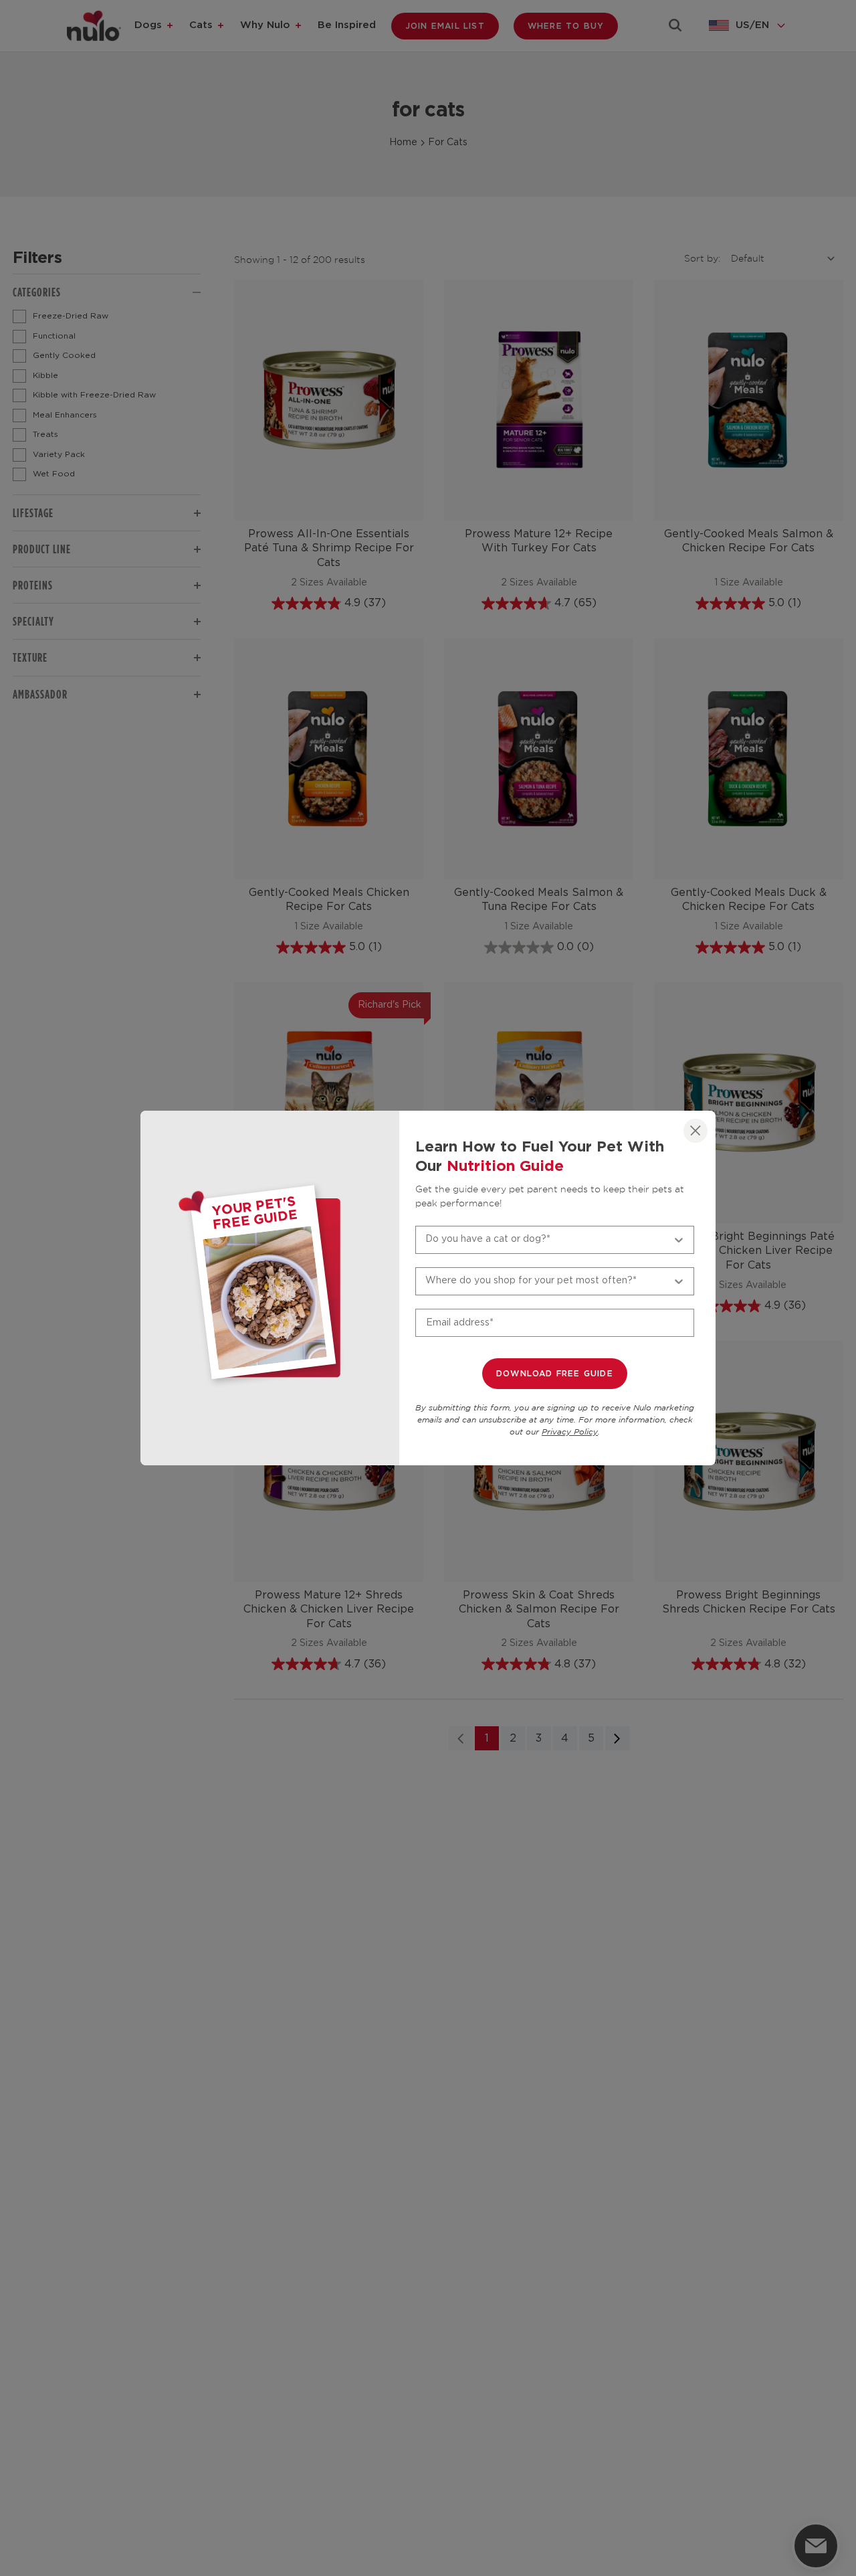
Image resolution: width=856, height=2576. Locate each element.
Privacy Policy (570, 1432)
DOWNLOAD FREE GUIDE (555, 1374)
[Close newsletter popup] (695, 1131)
